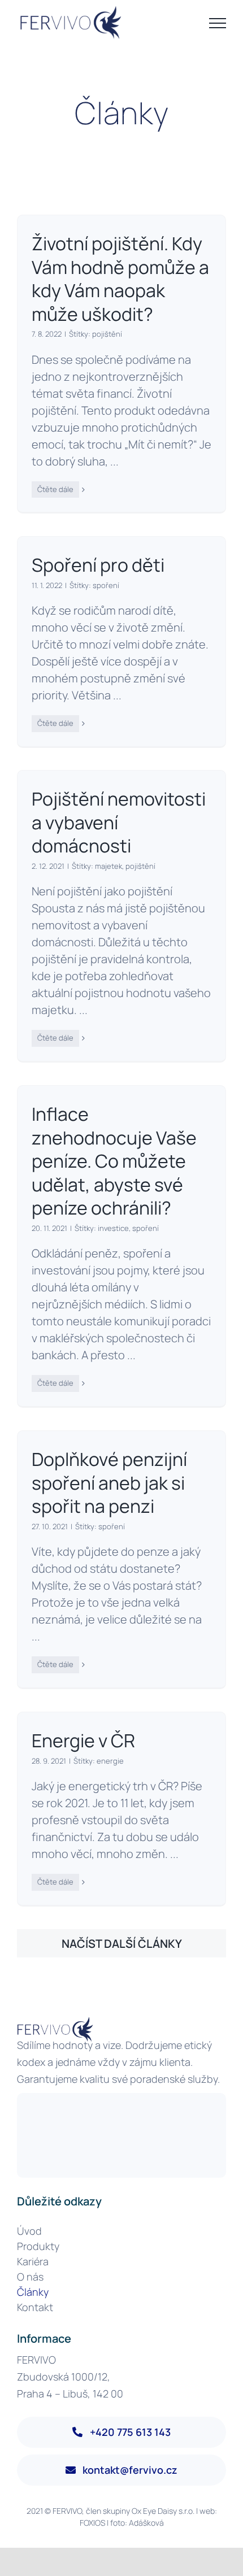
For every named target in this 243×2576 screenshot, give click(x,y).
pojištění (107, 334)
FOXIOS (92, 2523)
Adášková (146, 2523)
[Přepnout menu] (218, 23)
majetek (109, 866)
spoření (106, 585)
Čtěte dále (55, 489)
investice (113, 1228)
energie (110, 1761)
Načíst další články (122, 1944)
